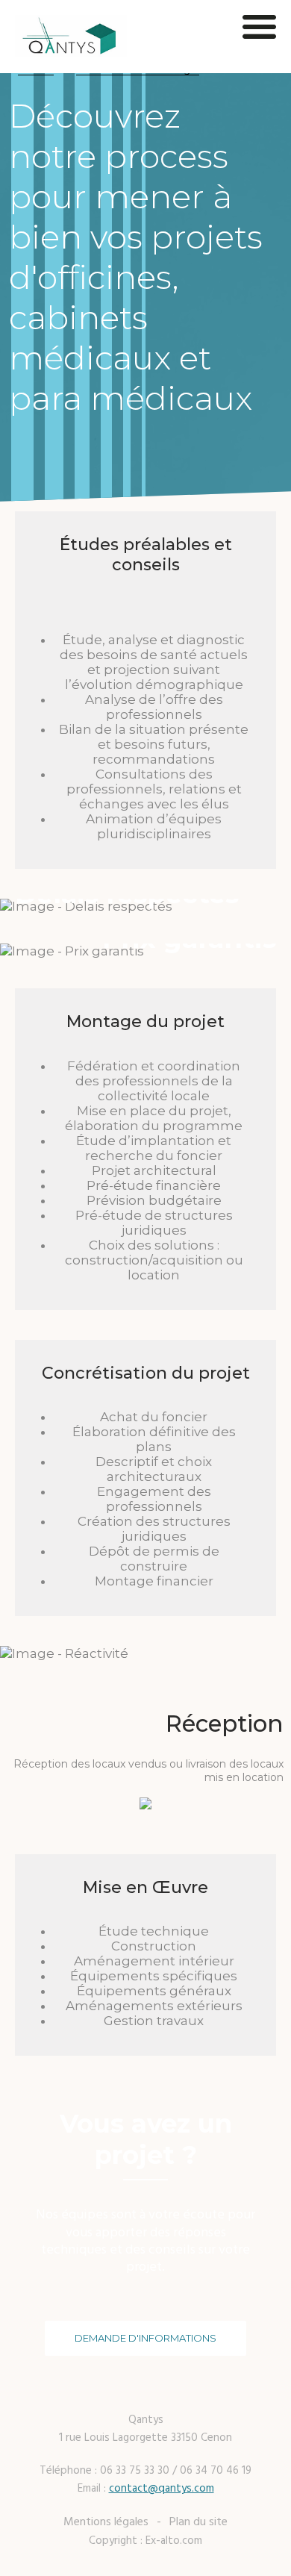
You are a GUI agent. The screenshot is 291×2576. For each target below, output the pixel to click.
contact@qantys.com (162, 2489)
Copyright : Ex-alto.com (145, 2541)
